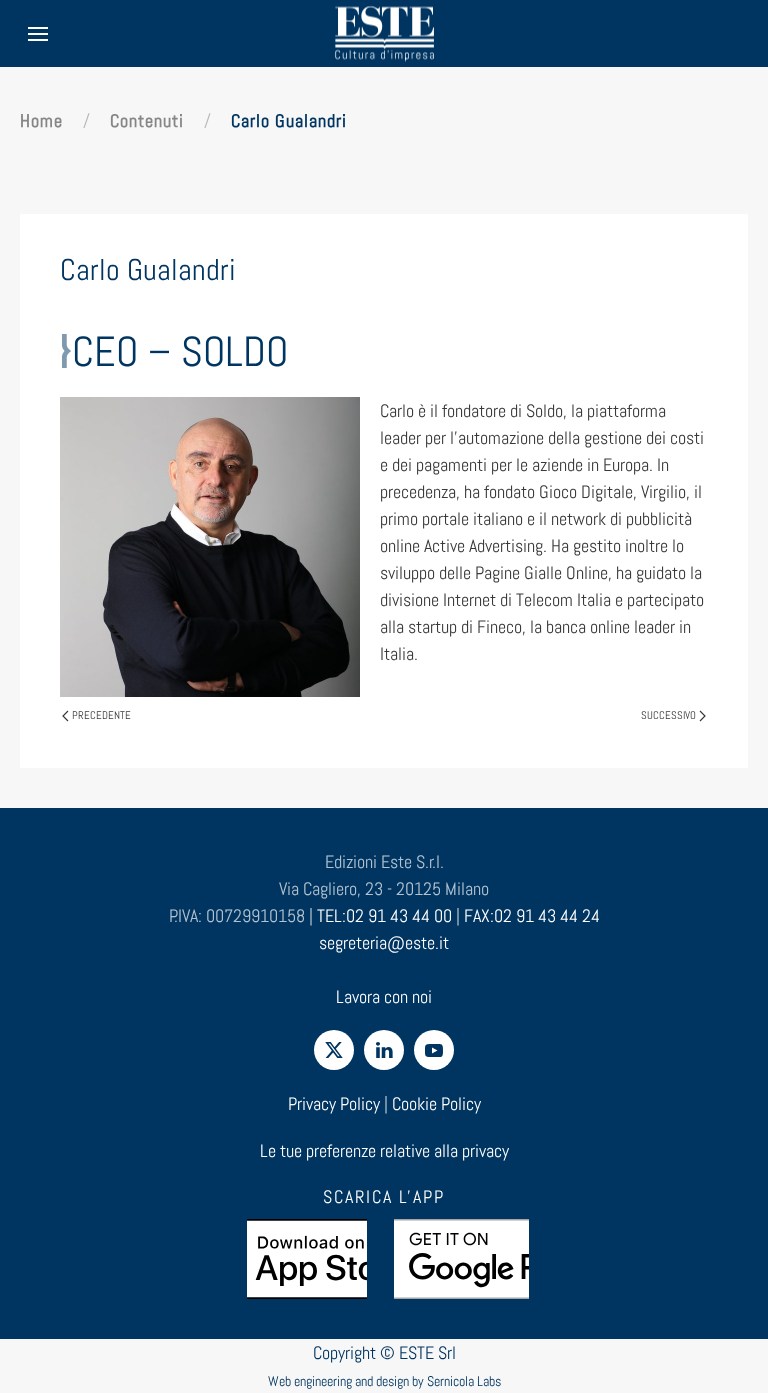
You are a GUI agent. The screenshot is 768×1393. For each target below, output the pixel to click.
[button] (38, 33)
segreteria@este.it (384, 942)
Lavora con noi (384, 996)
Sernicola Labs (464, 1381)
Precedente (101, 715)
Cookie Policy (436, 1103)
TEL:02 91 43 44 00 (384, 915)
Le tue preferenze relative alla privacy (384, 1150)
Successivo (668, 715)
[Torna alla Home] (384, 33)
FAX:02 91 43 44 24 (532, 915)
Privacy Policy (334, 1103)
